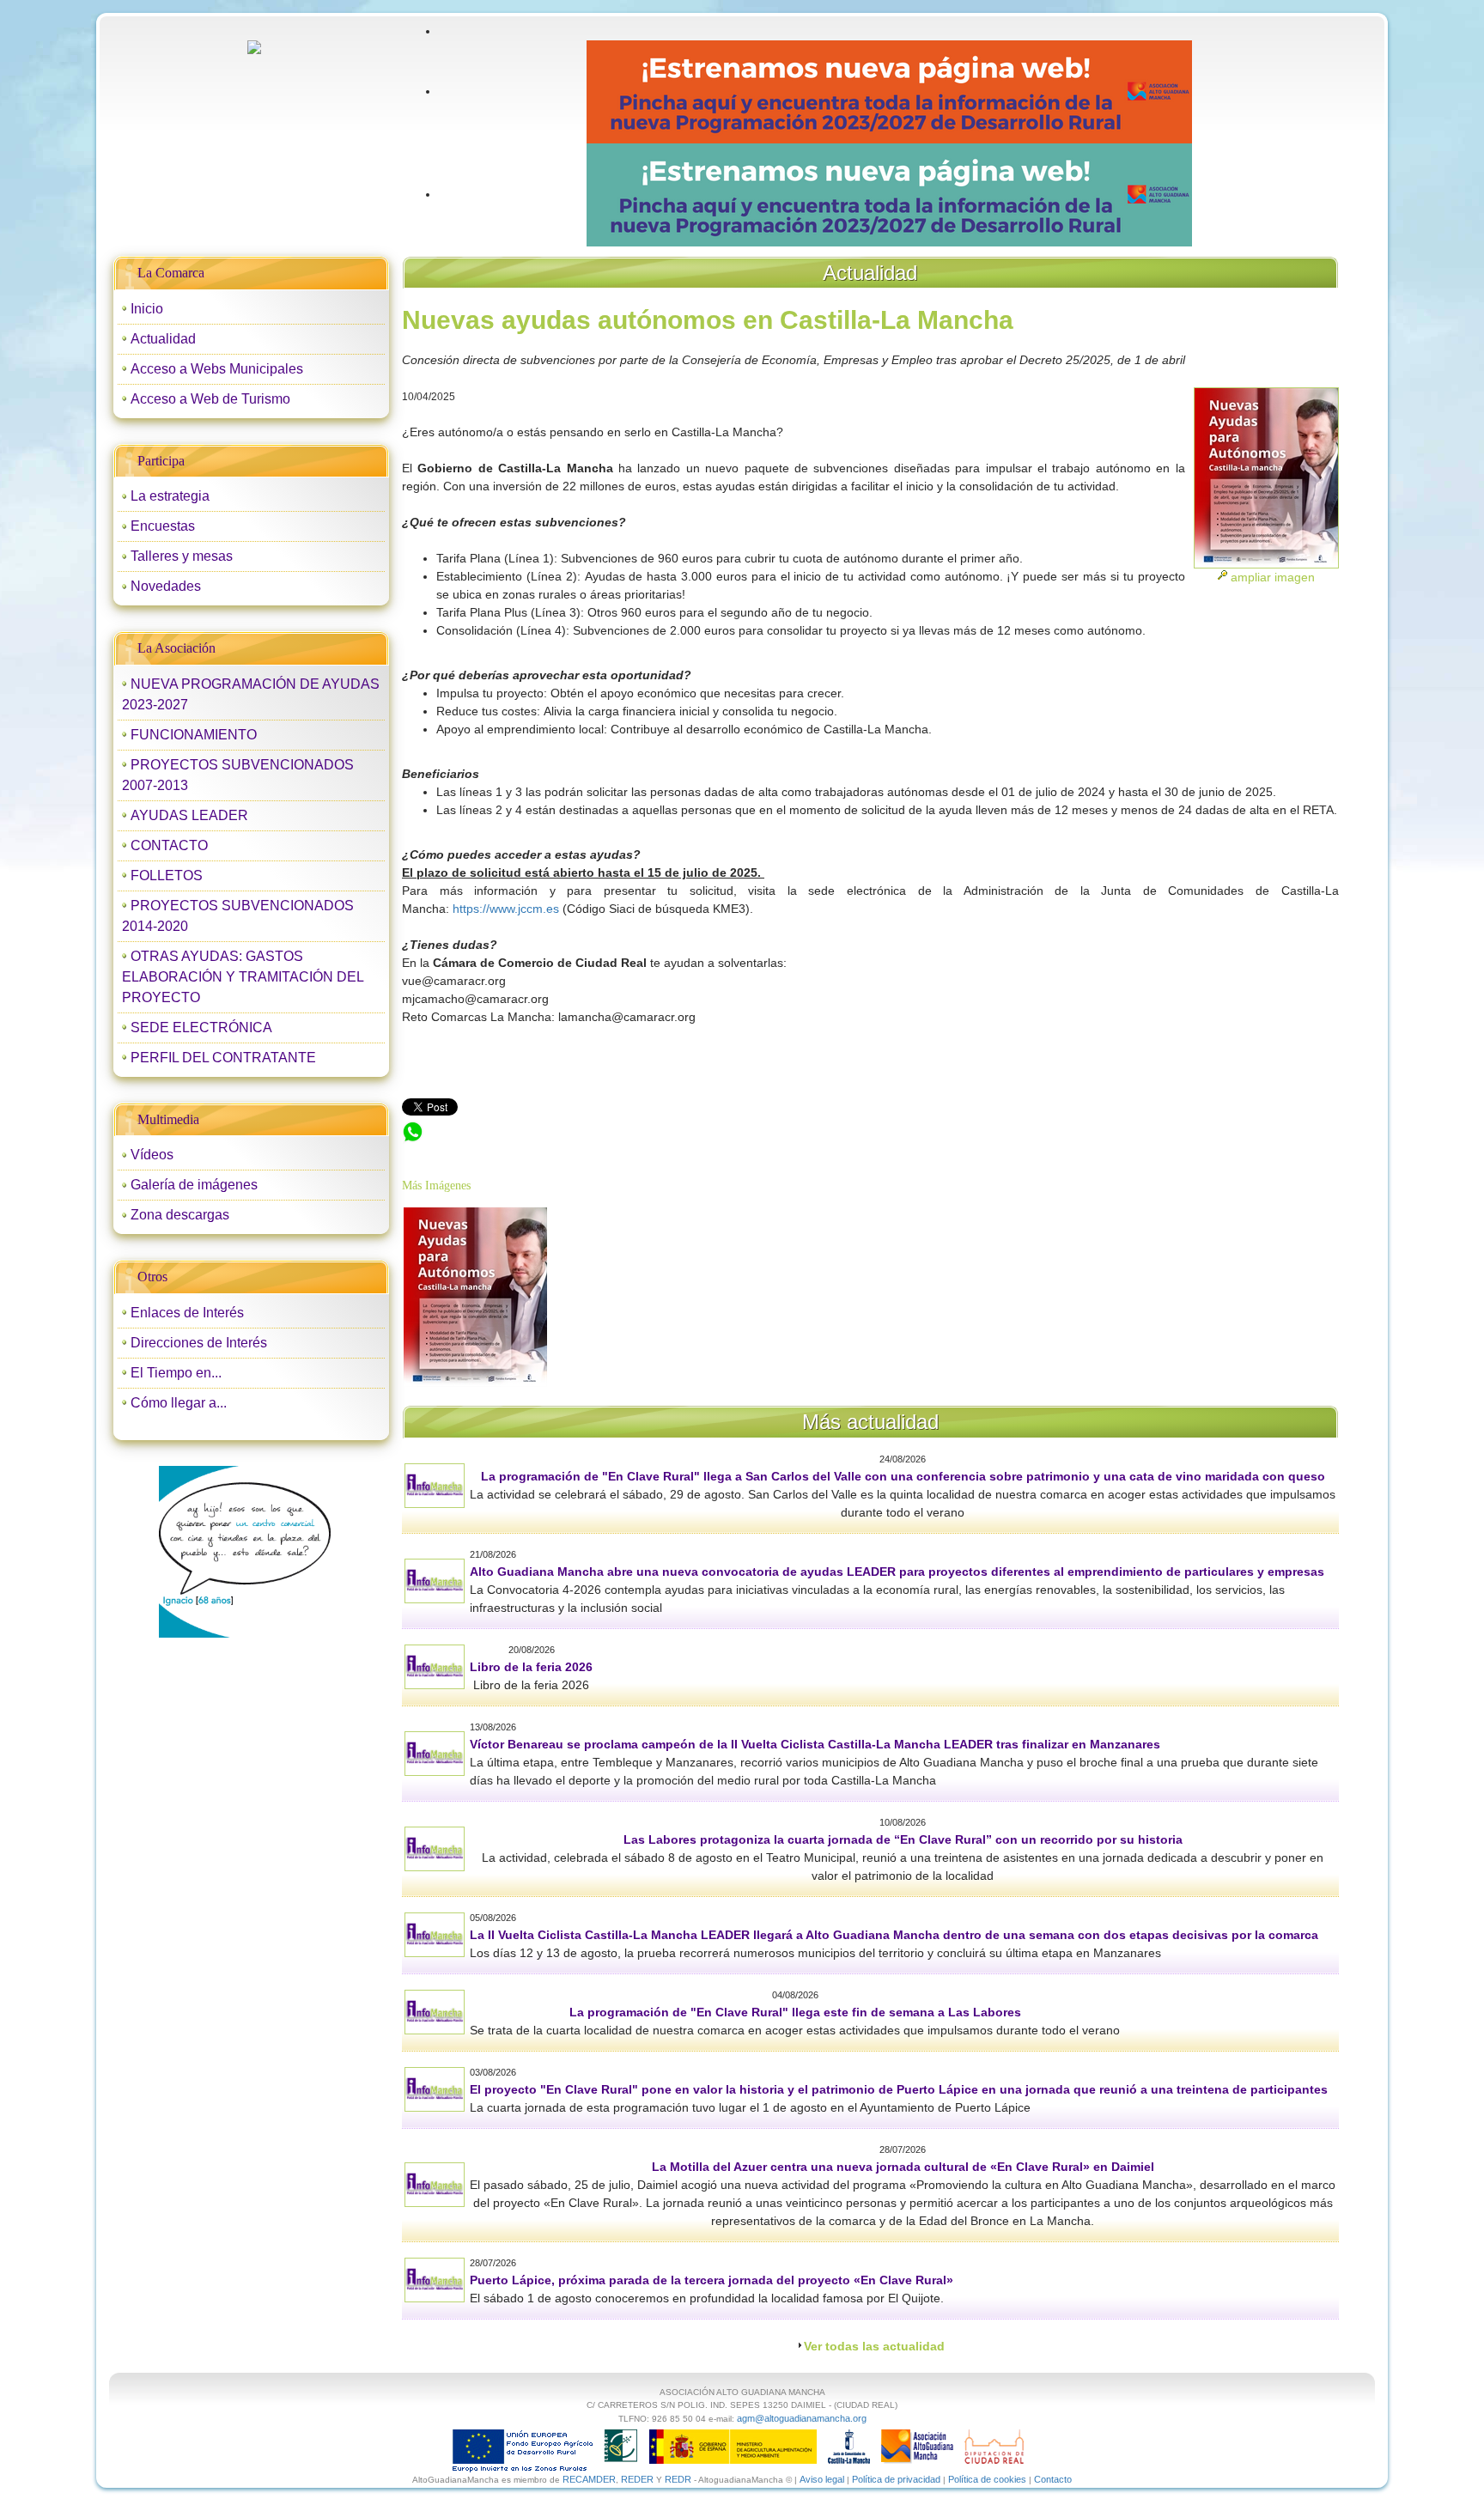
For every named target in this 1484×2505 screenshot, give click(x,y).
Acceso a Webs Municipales (217, 369)
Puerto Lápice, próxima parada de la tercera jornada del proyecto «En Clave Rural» (712, 2280)
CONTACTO (169, 845)
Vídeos (152, 1155)
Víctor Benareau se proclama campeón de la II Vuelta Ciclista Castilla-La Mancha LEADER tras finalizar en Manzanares (815, 1744)
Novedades (166, 586)
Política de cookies (987, 2479)
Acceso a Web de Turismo (210, 399)
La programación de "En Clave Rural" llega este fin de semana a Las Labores (795, 2012)
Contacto (1053, 2479)
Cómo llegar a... (179, 1403)
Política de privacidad (896, 2479)
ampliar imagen (1273, 577)
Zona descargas (180, 1215)
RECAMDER (589, 2479)
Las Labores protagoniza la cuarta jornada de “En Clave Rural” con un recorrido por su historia (903, 1839)
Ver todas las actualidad (874, 2346)
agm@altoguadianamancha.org (802, 2418)
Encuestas (163, 526)
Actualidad (163, 339)
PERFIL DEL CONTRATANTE (223, 1058)
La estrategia (170, 496)
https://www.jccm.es (504, 909)
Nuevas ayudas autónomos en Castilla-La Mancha (539, 1129)
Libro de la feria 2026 (531, 1667)
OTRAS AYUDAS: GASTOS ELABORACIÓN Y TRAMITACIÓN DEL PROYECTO (243, 977)
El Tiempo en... (176, 1373)
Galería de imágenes (194, 1185)
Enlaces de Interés (187, 1313)
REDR (679, 2479)
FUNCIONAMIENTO (194, 735)
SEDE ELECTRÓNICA (201, 1028)
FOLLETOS (167, 876)
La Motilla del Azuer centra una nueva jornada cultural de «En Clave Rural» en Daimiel (903, 2167)
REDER (637, 2479)
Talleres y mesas (182, 556)
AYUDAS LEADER (189, 815)
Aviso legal (822, 2479)
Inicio (147, 309)
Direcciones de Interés (199, 1343)
